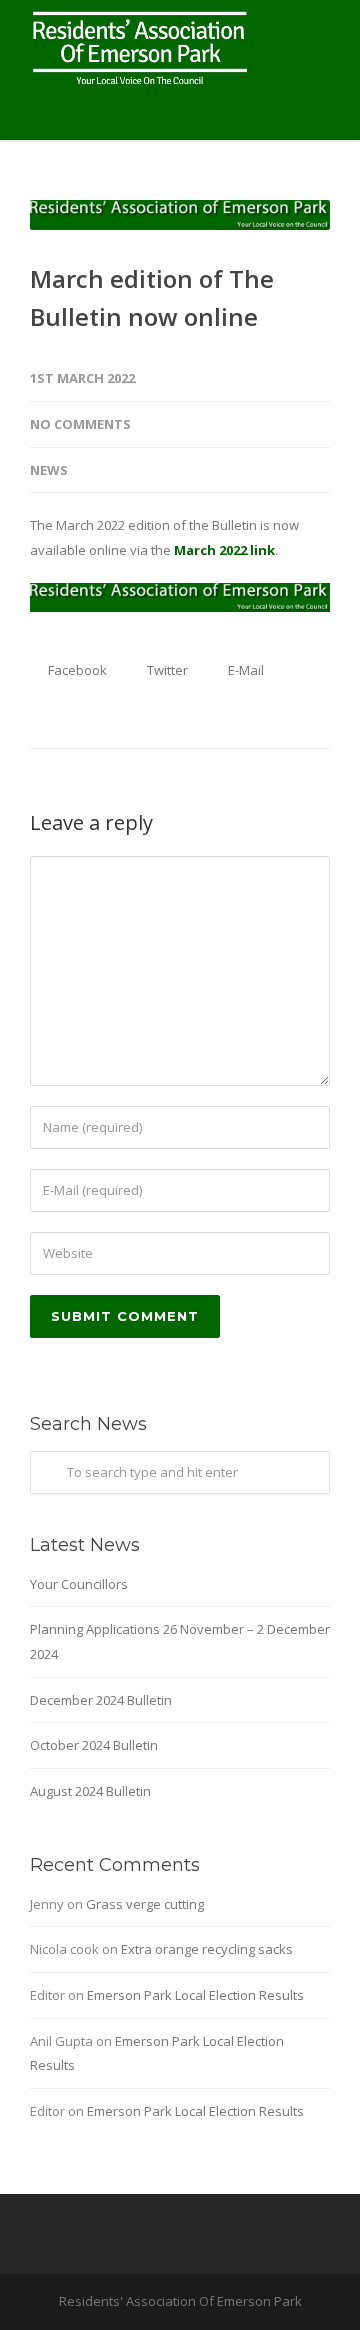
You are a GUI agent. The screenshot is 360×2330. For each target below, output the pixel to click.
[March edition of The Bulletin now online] (180, 215)
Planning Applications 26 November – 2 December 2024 (180, 1641)
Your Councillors (79, 1584)
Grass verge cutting (145, 1904)
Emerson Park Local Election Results (195, 1995)
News (49, 470)
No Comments (80, 424)
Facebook (76, 670)
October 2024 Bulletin (94, 1745)
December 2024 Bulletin (101, 1700)
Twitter (166, 670)
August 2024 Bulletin (90, 1791)
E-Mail (244, 670)
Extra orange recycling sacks (207, 1949)
